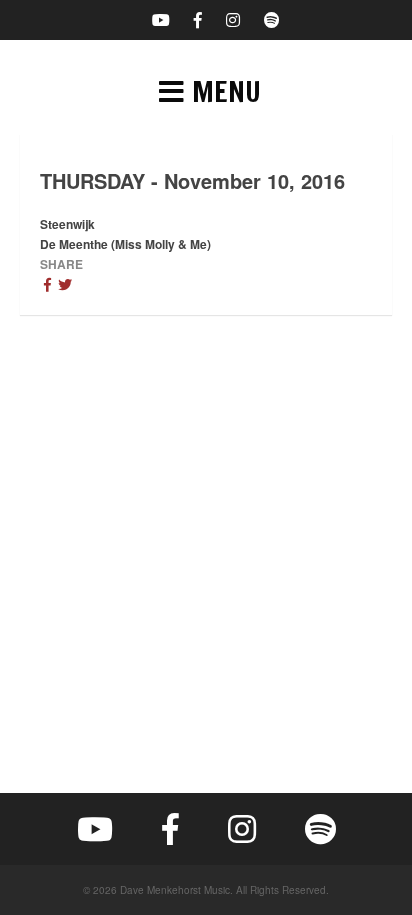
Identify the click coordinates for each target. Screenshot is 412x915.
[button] (206, 92)
